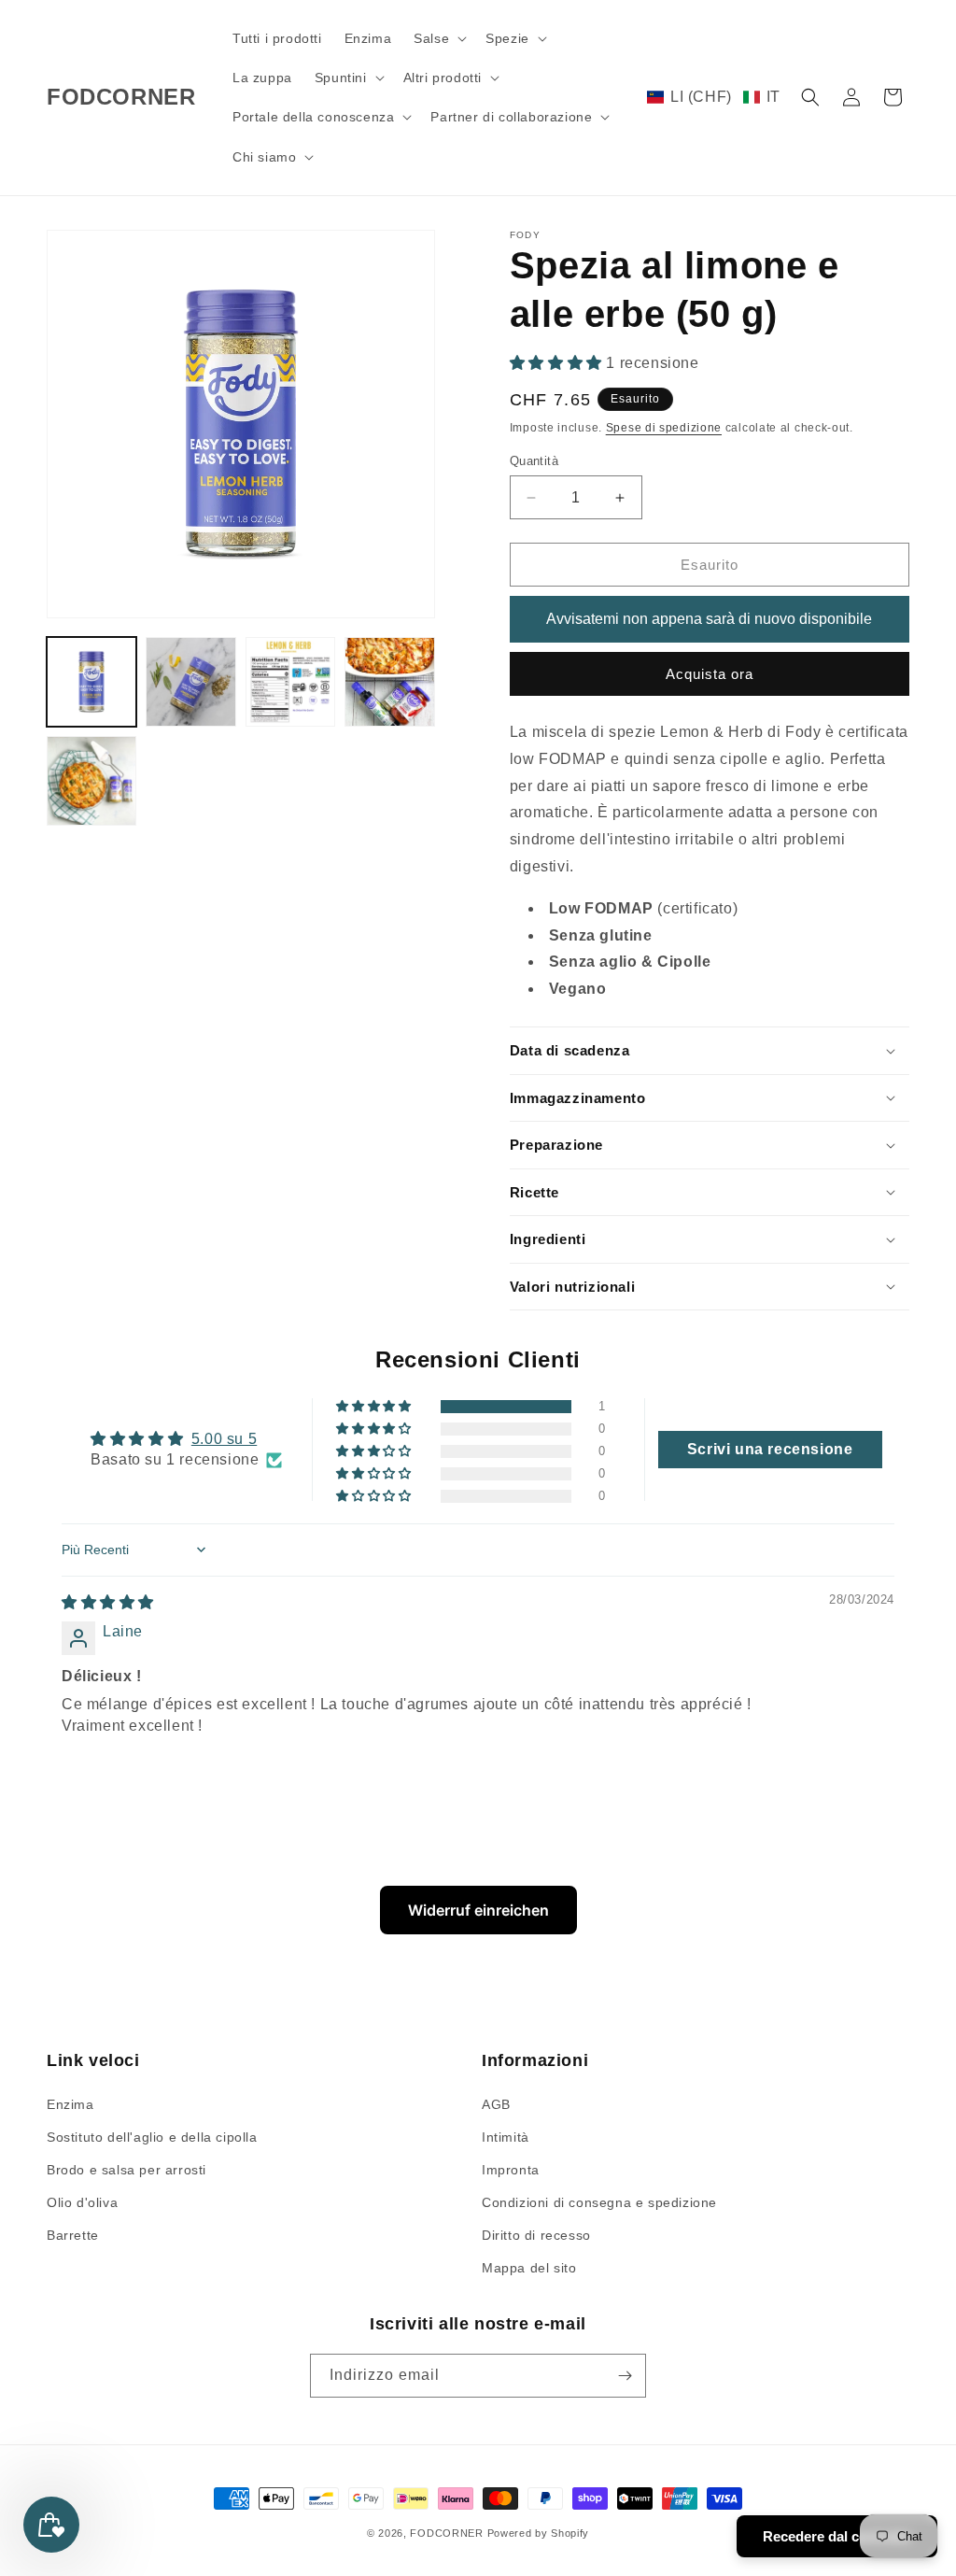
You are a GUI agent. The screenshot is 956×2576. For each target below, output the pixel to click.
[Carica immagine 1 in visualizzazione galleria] (91, 682)
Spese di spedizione (664, 428)
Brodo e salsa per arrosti (127, 2170)
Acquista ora (710, 674)
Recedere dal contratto (837, 2536)
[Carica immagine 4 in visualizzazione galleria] (389, 682)
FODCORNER (446, 2533)
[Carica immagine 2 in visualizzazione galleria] (190, 682)
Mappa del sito (529, 2268)
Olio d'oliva (82, 2202)
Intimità (506, 2137)
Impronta (511, 2170)
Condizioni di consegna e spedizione (599, 2202)
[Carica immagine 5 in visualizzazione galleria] (91, 781)
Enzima (70, 2104)
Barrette (73, 2235)
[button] (438, 38)
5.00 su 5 (224, 1439)
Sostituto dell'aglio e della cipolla (152, 2137)
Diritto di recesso (536, 2235)
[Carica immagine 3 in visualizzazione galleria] (290, 682)
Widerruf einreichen (478, 1910)
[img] (108, 1602)
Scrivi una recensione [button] (770, 1449)
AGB (496, 2104)
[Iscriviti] (625, 2376)
